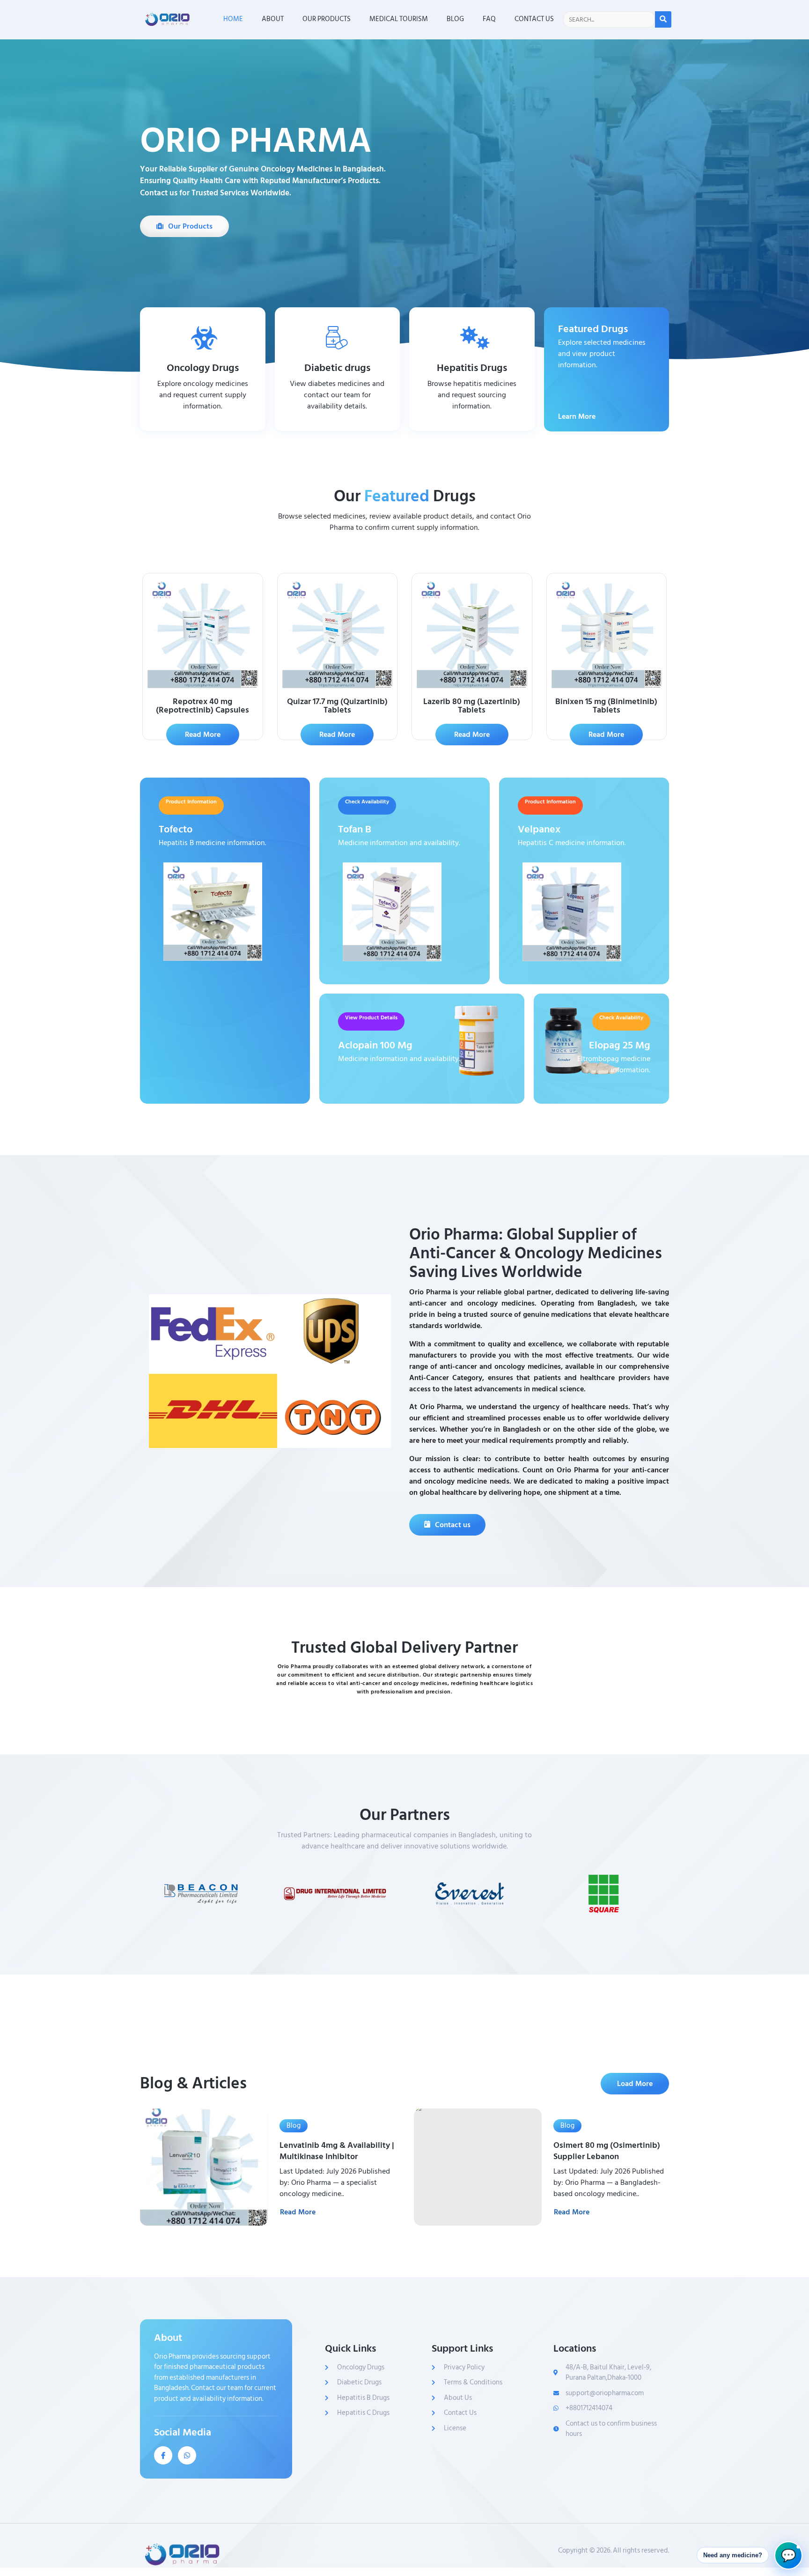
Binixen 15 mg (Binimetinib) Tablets (606, 706)
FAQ (489, 19)
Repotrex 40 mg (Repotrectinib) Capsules (202, 706)
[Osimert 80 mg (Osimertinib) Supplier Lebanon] (478, 2167)
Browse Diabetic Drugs (337, 423)
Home (233, 19)
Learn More (577, 414)
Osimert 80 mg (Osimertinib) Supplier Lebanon (607, 2151)
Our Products (327, 19)
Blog (455, 19)
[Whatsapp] (187, 2455)
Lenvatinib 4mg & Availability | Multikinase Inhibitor (337, 2151)
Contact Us (534, 19)
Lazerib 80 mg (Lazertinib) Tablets (472, 706)
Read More (298, 2212)
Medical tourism (399, 19)
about (273, 19)
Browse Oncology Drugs (203, 423)
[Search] (663, 19)
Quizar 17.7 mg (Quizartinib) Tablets (337, 706)
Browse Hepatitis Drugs (472, 423)
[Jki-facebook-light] (163, 2455)
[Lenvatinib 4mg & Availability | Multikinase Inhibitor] (204, 2167)
